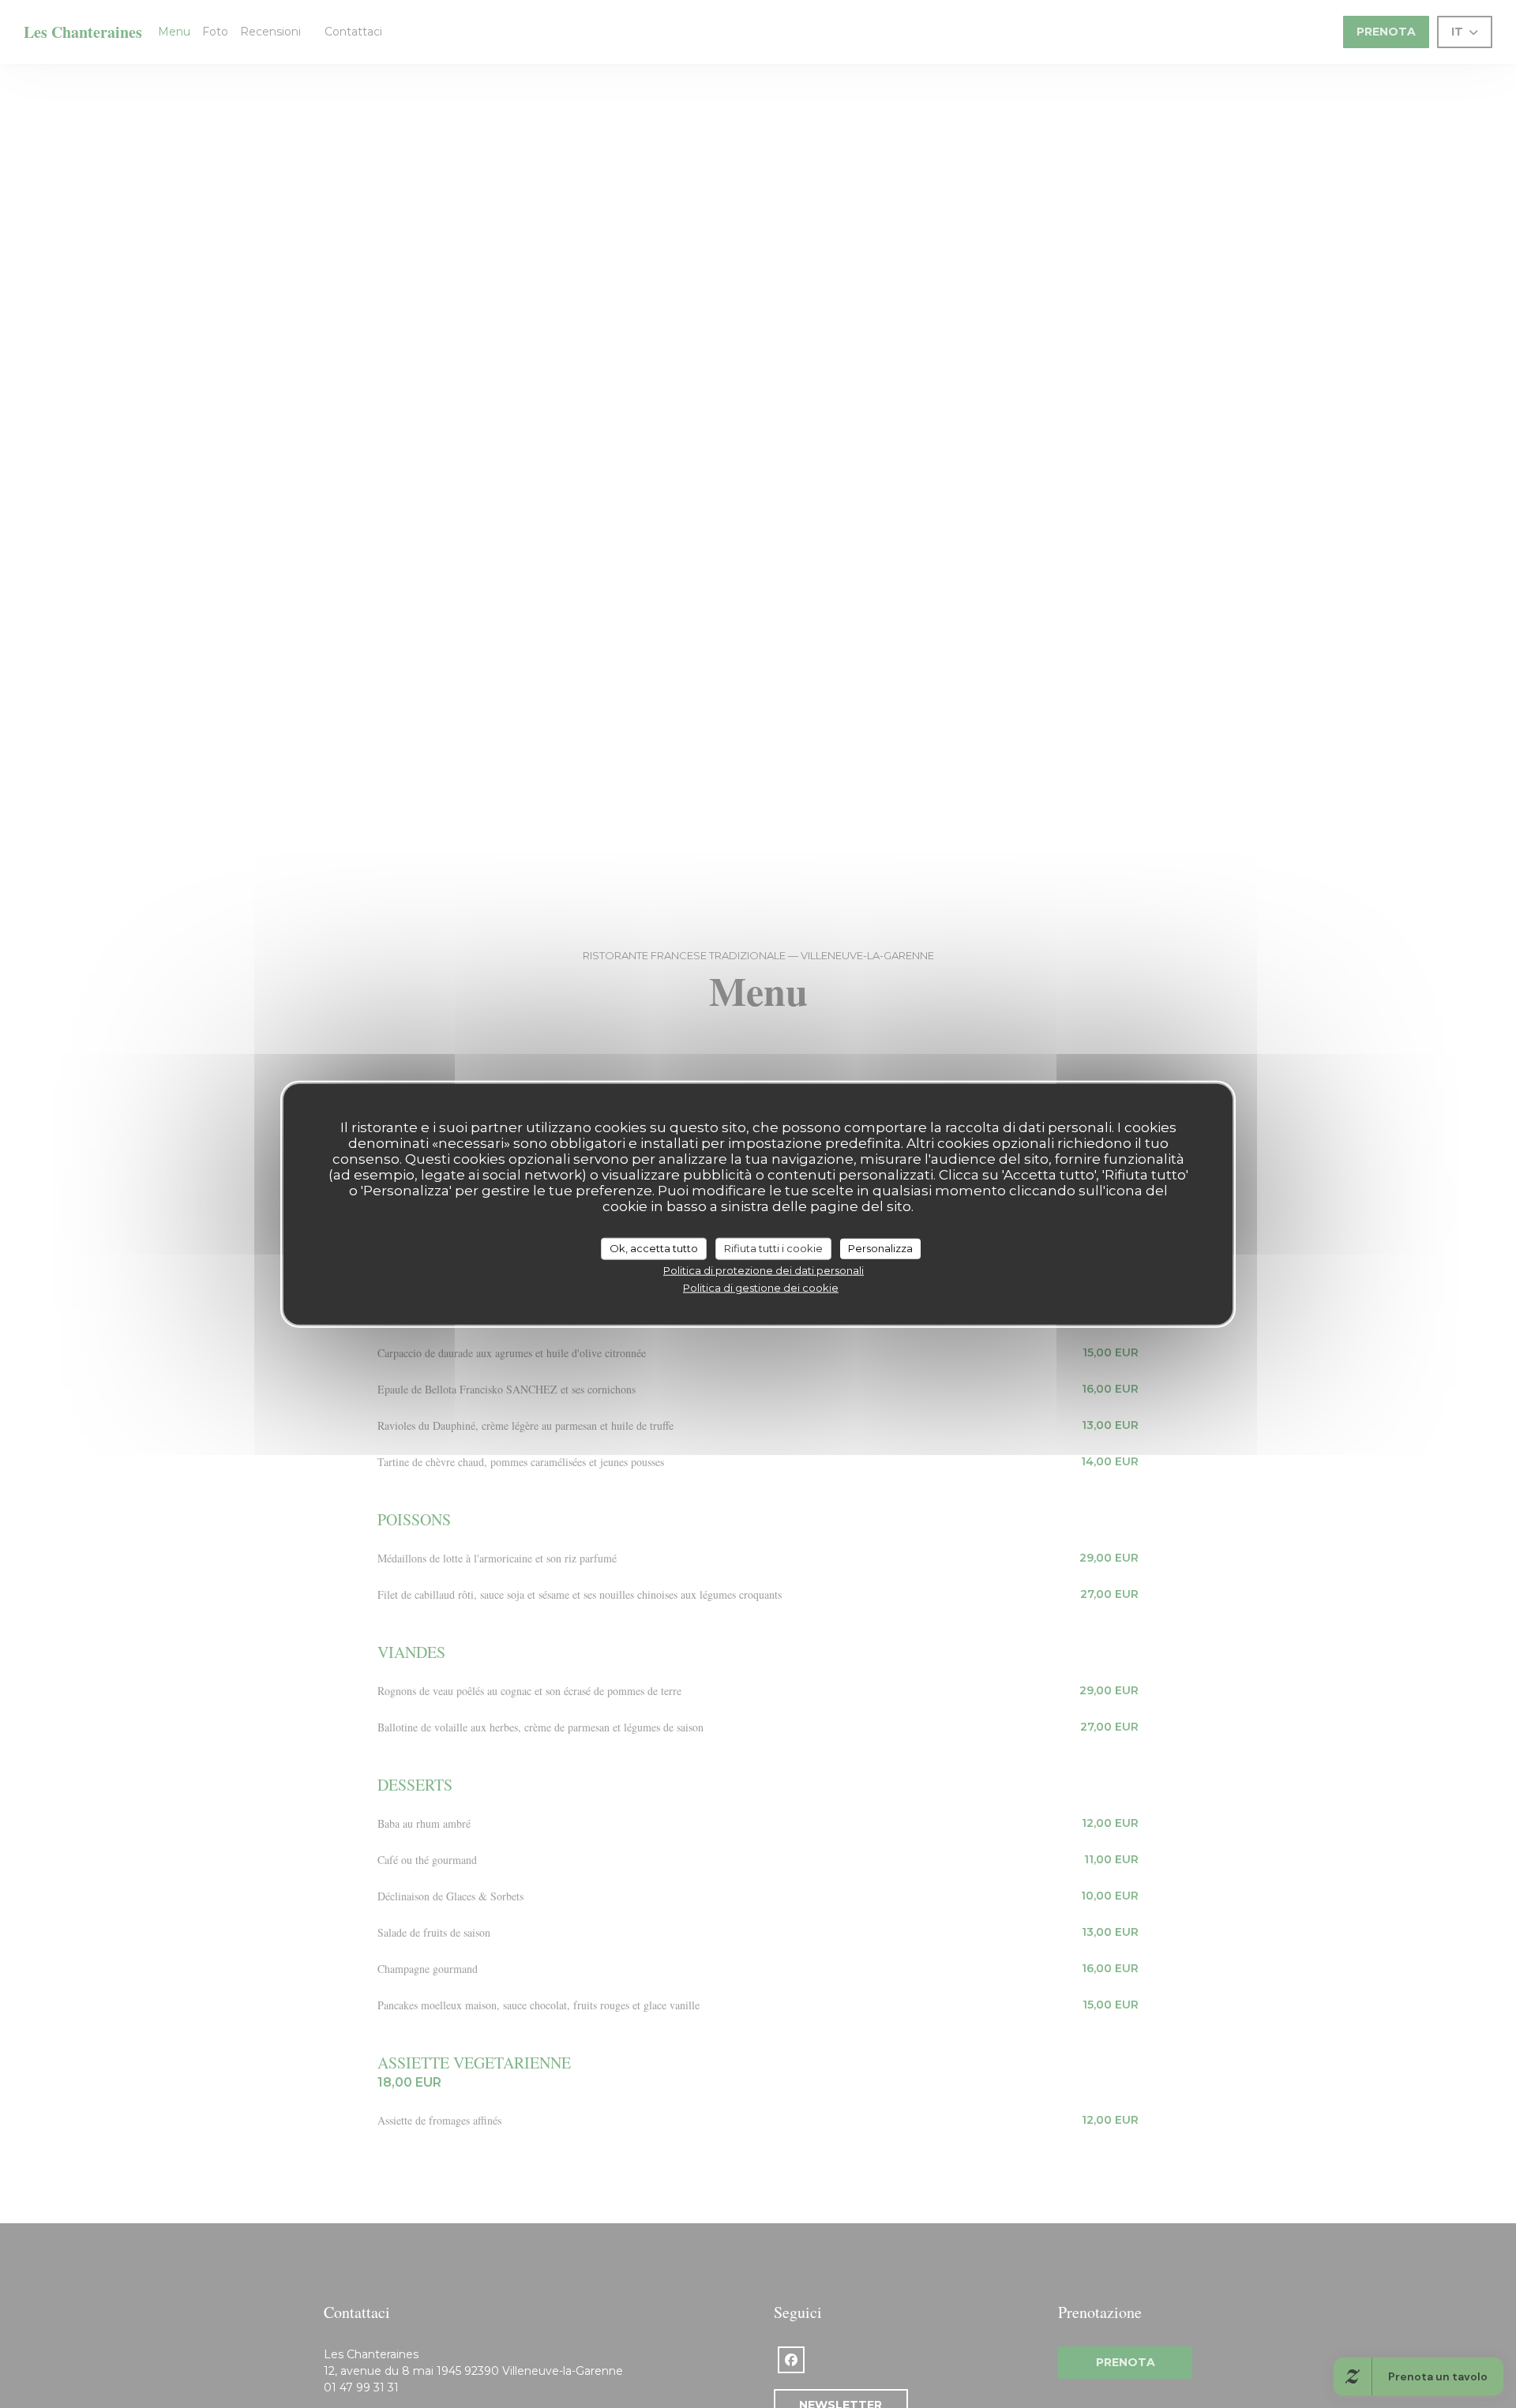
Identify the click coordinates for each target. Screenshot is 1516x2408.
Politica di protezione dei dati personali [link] (764, 1270)
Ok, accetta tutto (654, 1248)
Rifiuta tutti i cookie (773, 1248)
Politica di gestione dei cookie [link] (761, 1288)
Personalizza (880, 1248)
